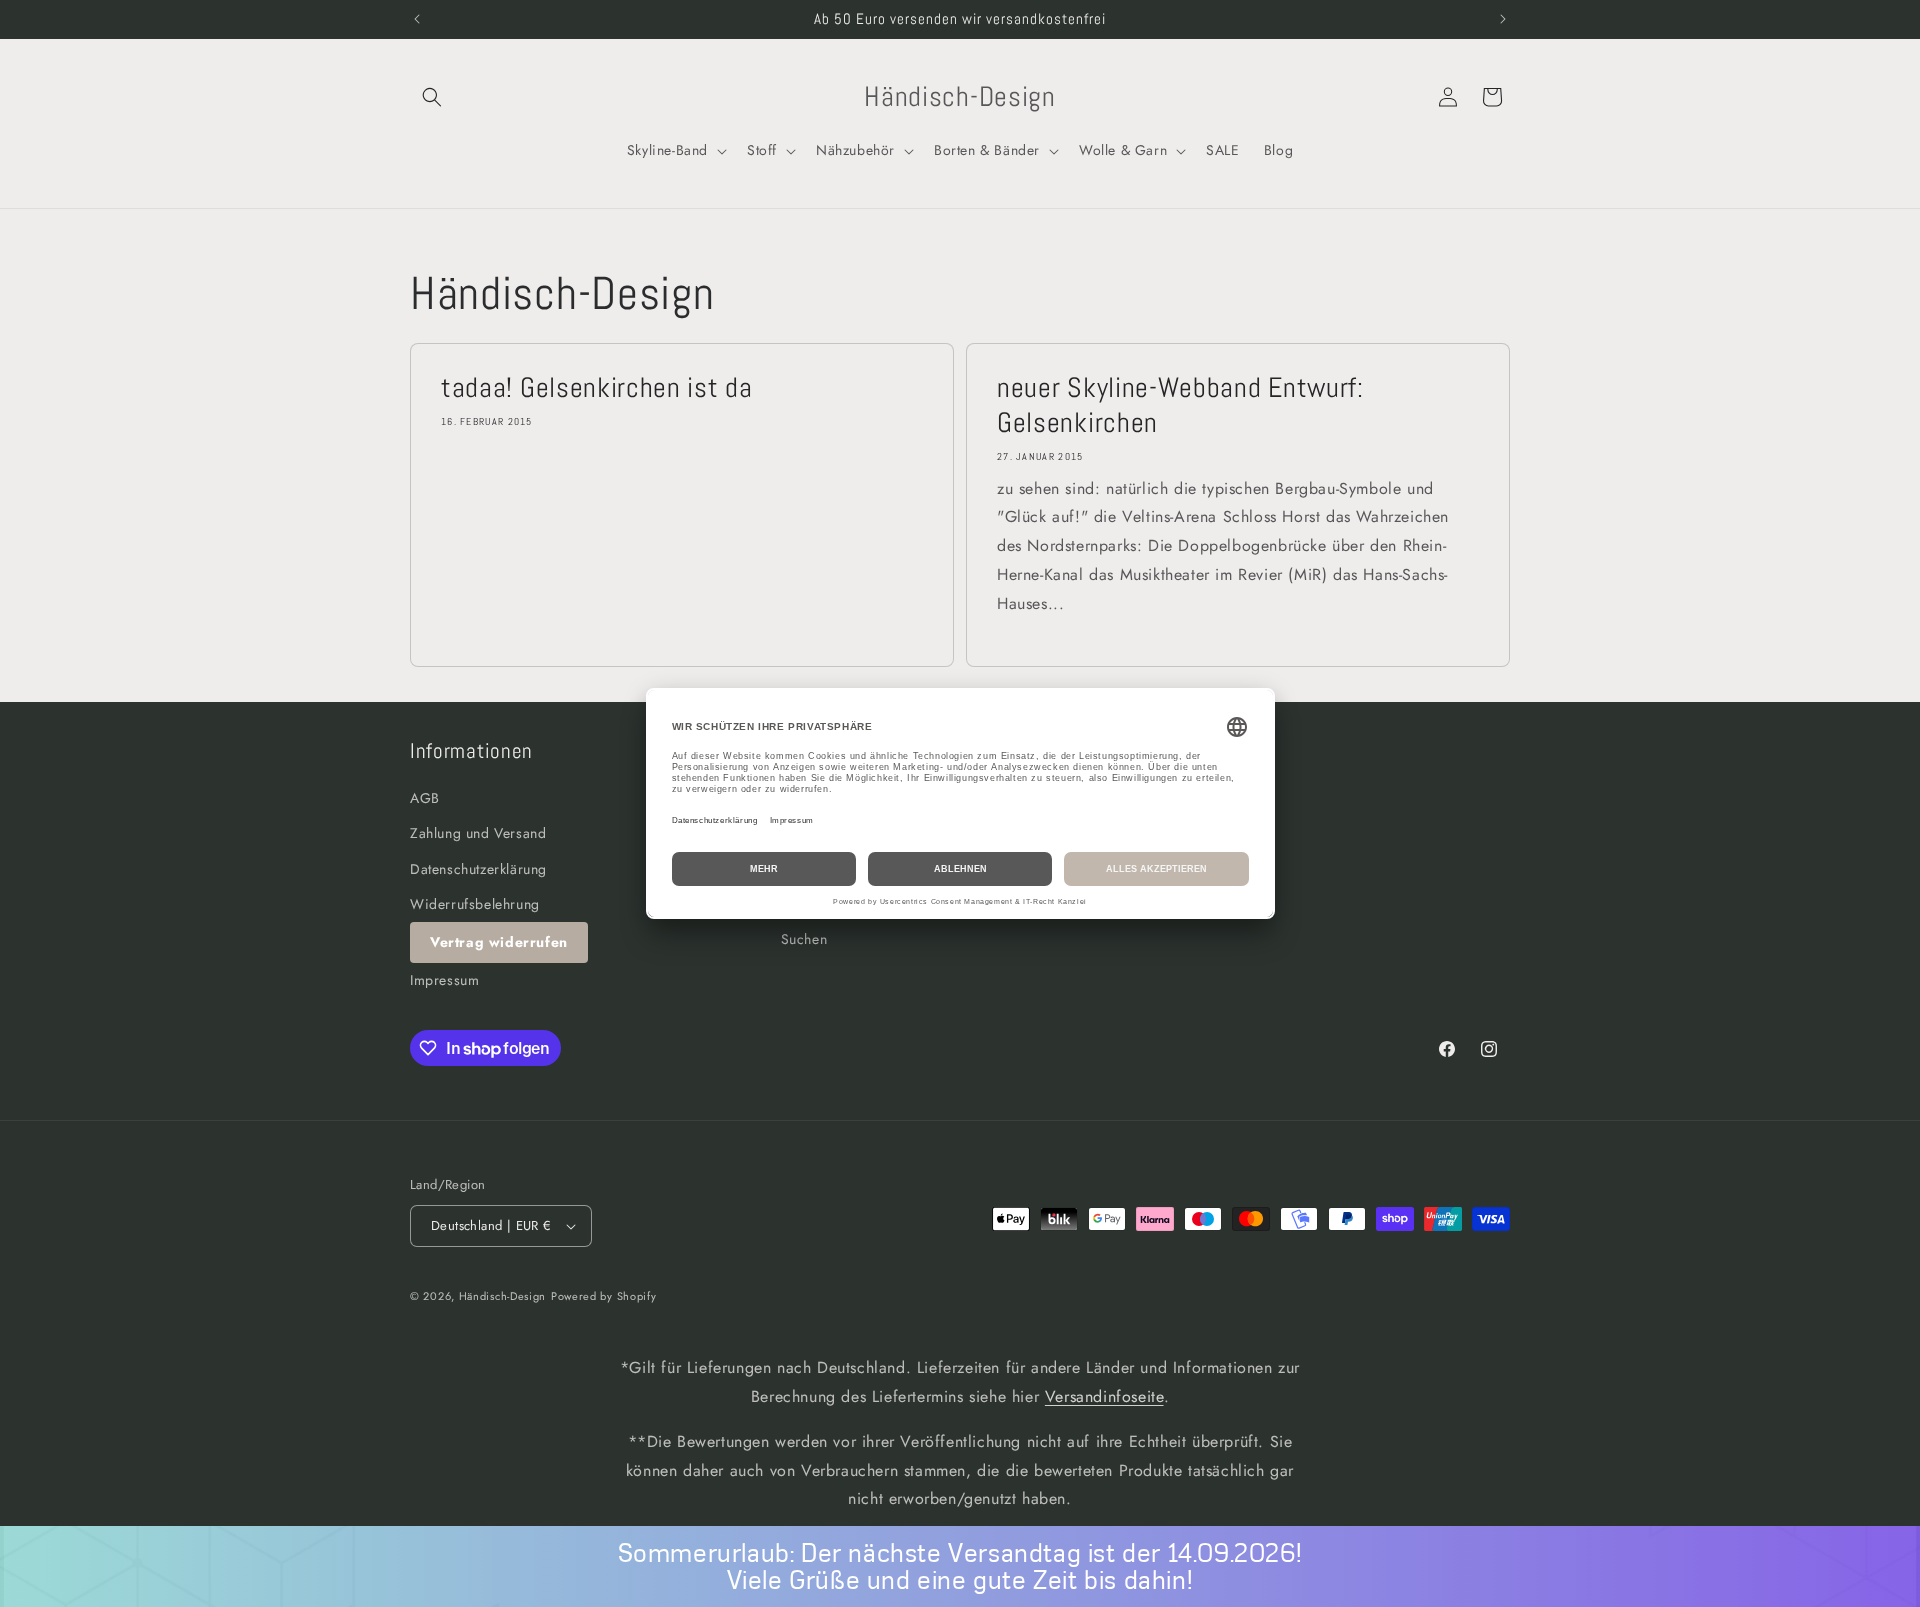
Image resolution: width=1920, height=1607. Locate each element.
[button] (432, 97)
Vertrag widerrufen (499, 942)
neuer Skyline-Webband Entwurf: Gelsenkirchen (1180, 405)
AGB (425, 798)
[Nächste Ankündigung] (1503, 19)
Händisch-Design (503, 1296)
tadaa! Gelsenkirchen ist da (597, 388)
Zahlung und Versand (478, 834)
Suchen (804, 939)
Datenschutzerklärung (478, 869)
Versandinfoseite (1104, 1396)
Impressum (444, 980)
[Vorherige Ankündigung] (417, 19)
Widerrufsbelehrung (475, 904)
